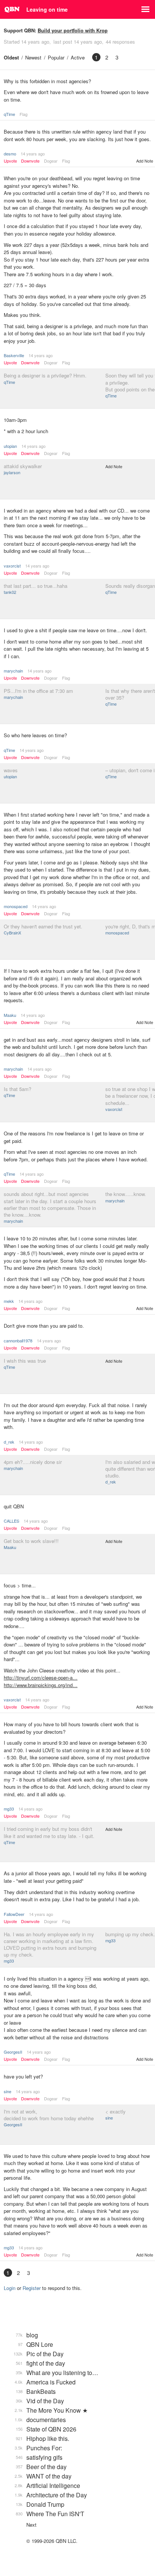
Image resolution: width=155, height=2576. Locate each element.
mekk (9, 1301)
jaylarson (12, 472)
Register (32, 2288)
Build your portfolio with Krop (73, 30)
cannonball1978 (18, 1340)
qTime (9, 114)
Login (10, 2288)
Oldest (11, 57)
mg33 (9, 1809)
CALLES (11, 1521)
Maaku (10, 1015)
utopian (10, 446)
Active (78, 57)
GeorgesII (13, 2052)
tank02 (10, 592)
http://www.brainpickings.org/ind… (41, 1685)
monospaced (16, 906)
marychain (13, 671)
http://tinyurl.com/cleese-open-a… (41, 1678)
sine (8, 2091)
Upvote (10, 161)
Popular (56, 57)
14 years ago (33, 154)
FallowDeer (14, 1914)
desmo (10, 154)
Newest (33, 57)
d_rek (9, 1442)
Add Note (145, 161)
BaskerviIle (14, 355)
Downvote (30, 161)
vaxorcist (12, 566)
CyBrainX (12, 933)
